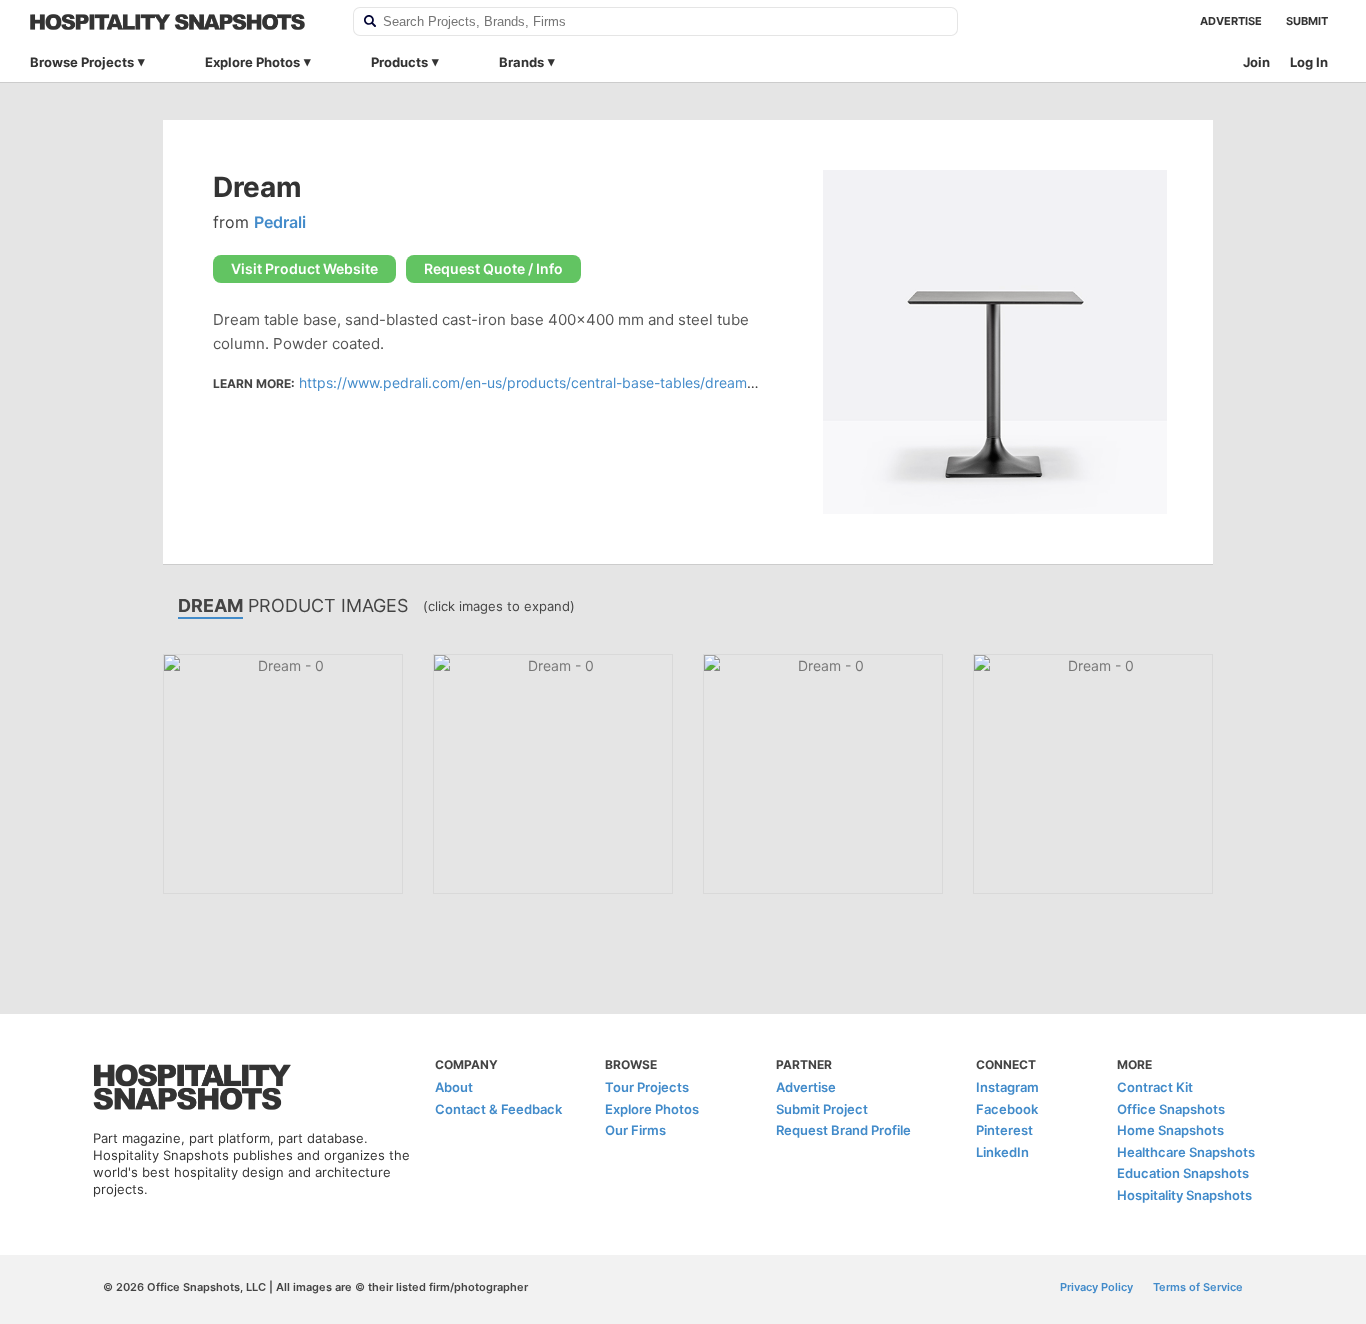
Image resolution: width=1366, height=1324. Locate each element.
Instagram (1007, 1087)
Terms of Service (1198, 1287)
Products (399, 62)
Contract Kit (1155, 1087)
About (454, 1087)
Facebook (1007, 1109)
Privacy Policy (1096, 1287)
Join (1256, 62)
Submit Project (822, 1109)
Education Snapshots (1183, 1173)
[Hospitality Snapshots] (178, 22)
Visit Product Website (304, 268)
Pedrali (280, 222)
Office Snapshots (1171, 1109)
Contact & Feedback (498, 1109)
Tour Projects (647, 1087)
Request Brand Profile (843, 1130)
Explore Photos (252, 62)
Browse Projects (82, 62)
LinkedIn (1002, 1152)
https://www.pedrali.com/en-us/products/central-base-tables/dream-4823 (543, 382)
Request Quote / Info (493, 268)
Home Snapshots (1170, 1130)
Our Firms (635, 1130)
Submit (1307, 21)
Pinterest (1004, 1130)
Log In (1309, 62)
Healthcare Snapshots (1186, 1152)
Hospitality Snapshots (1184, 1195)
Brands (521, 62)
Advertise (1231, 21)
